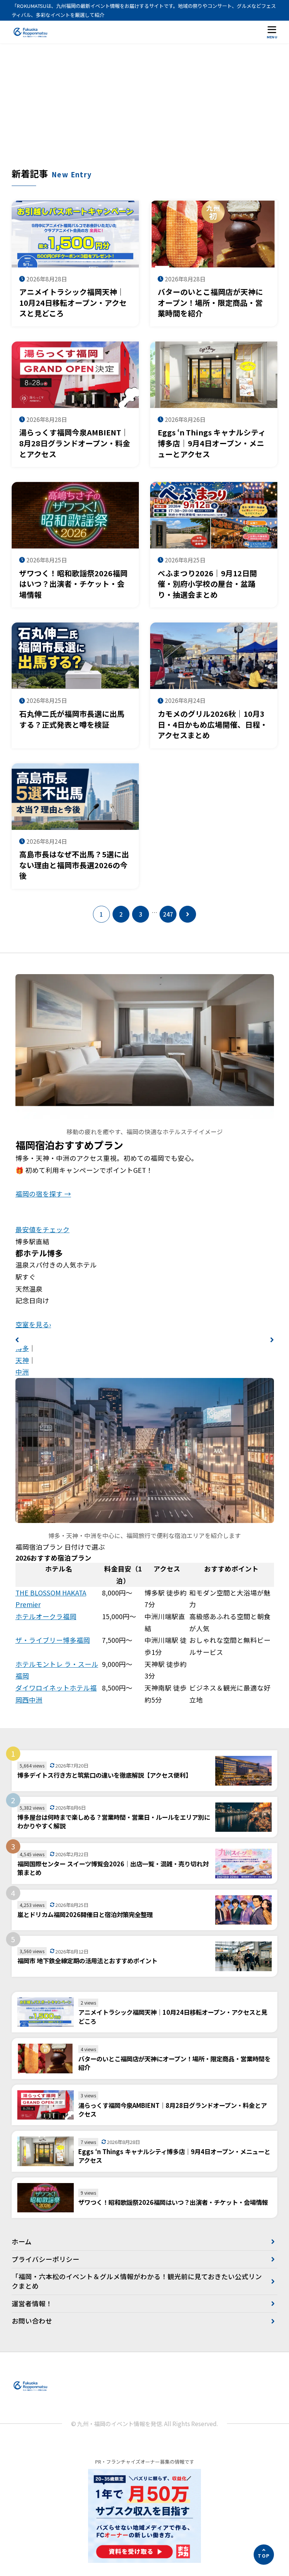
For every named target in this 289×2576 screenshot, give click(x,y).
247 (168, 914)
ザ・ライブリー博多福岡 (53, 1640)
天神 (22, 1360)
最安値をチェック (43, 1229)
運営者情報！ (32, 2303)
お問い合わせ (32, 2321)
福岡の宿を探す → (43, 1194)
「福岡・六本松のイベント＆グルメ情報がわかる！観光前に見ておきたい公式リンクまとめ (137, 2281)
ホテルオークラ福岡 (46, 1616)
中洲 (22, 1372)
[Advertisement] (145, 111)
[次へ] (188, 914)
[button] (17, 1340)
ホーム (22, 2241)
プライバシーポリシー (46, 2259)
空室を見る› (33, 1324)
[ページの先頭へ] (264, 2555)
